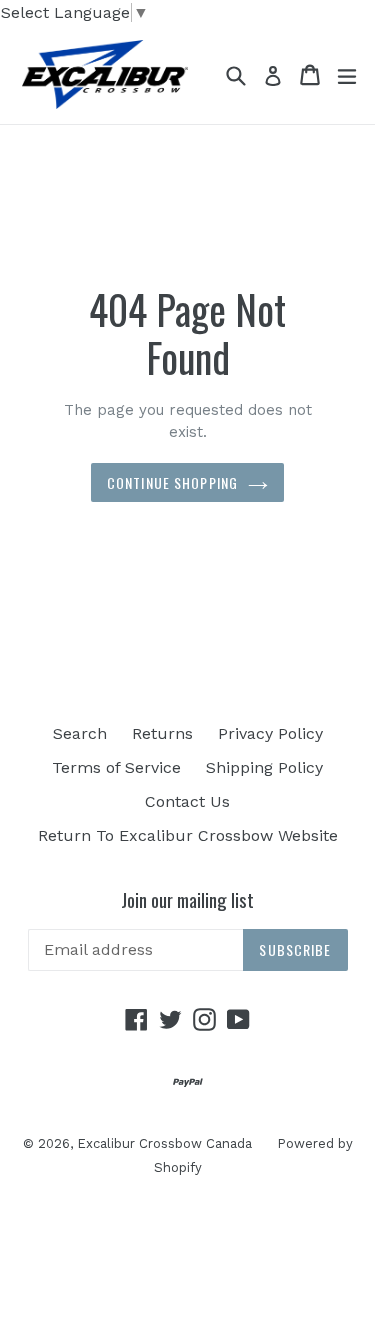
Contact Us (187, 801)
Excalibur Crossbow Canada (164, 1143)
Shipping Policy (264, 767)
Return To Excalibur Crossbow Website (188, 835)
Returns (162, 733)
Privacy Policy (270, 733)
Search (80, 733)
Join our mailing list (187, 899)
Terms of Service (116, 767)
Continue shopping (172, 482)
